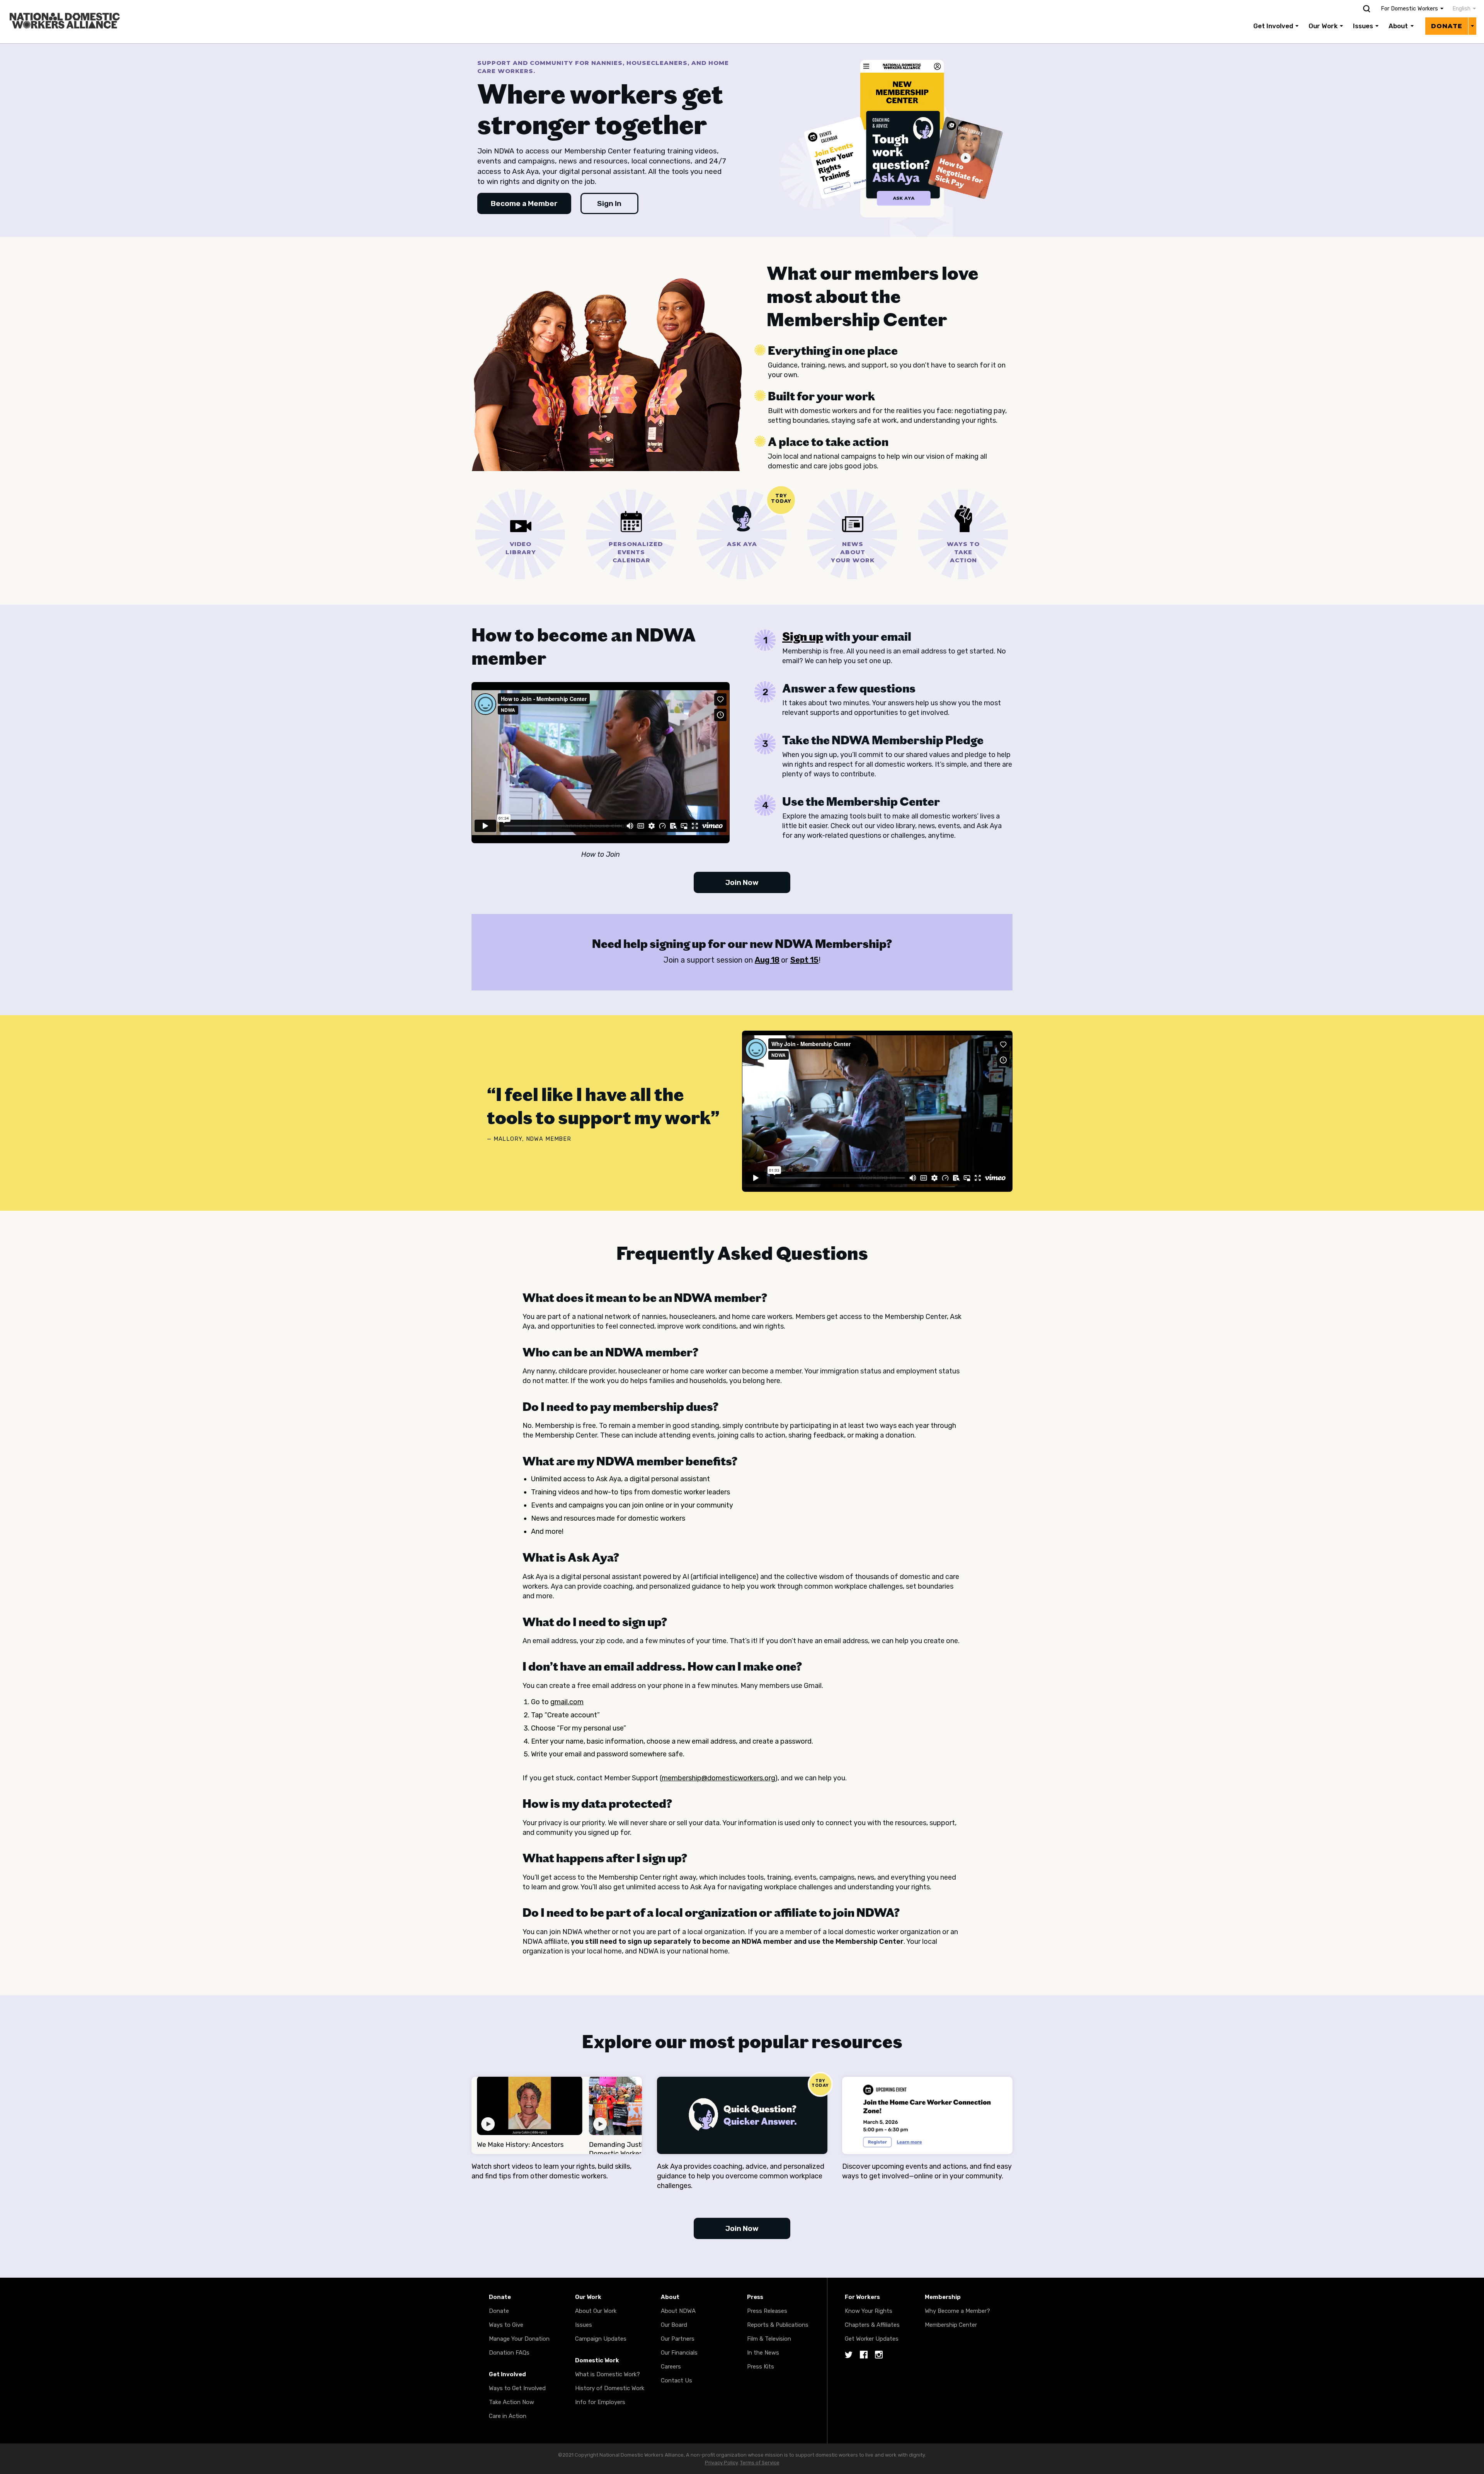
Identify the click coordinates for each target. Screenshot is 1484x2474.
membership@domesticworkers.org (718, 1778)
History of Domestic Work (610, 2388)
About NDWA (678, 2311)
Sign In (609, 203)
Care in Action (508, 2416)
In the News (763, 2353)
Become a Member (524, 203)
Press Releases (767, 2311)
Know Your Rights (869, 2311)
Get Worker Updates (872, 2339)
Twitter (849, 2355)
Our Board (674, 2325)
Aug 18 (767, 960)
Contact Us (676, 2380)
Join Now (742, 882)
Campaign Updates (601, 2339)
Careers (671, 2367)
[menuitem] (1460, 9)
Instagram (879, 2355)
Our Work (1323, 26)
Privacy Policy (721, 2463)
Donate (1447, 26)
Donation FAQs (509, 2353)
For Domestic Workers (1409, 9)
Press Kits (761, 2367)
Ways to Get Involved (517, 2388)
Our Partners (678, 2339)
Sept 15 (804, 960)
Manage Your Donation (519, 2339)
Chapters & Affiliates (872, 2325)
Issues (1363, 26)
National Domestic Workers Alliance (56, 5)
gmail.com (567, 1702)
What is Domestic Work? (608, 2374)
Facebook (864, 2355)
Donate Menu (1472, 26)
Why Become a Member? (957, 2311)
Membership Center (951, 2325)
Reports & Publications (778, 2325)
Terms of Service (760, 2463)
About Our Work (596, 2311)
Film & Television (769, 2339)
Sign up (803, 636)
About (1398, 26)
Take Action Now (511, 2402)
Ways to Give (506, 2325)
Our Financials (679, 2353)
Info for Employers (600, 2402)
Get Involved (1273, 26)
